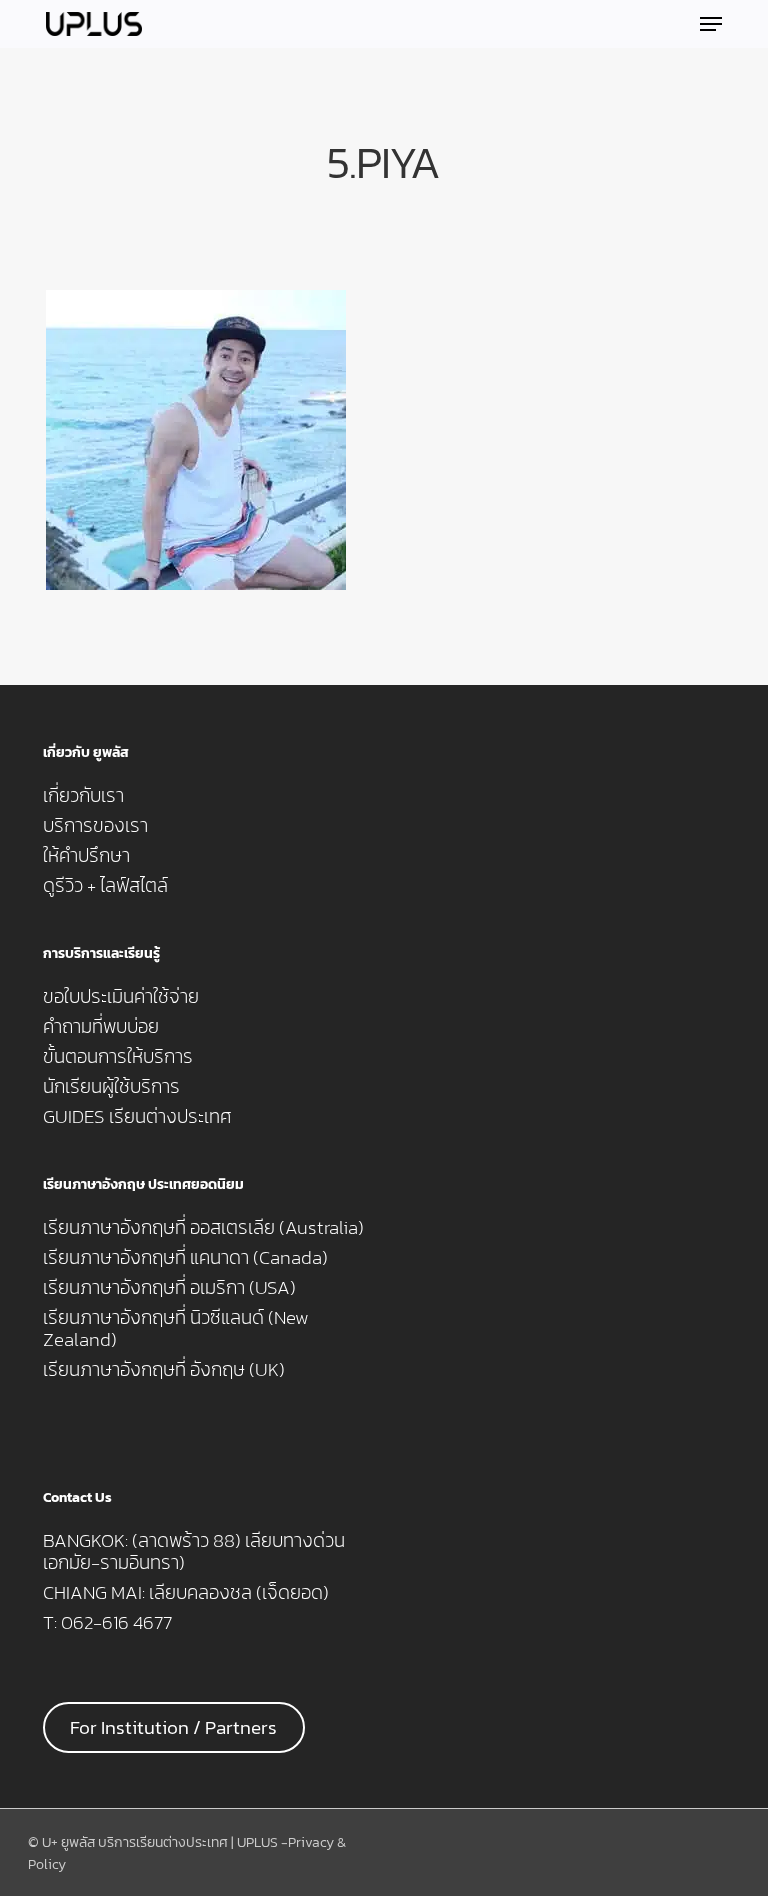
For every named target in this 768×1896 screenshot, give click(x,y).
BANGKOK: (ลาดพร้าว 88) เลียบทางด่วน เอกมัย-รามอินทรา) (194, 1552)
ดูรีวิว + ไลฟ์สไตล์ (105, 886)
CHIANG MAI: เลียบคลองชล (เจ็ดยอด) (186, 1593)
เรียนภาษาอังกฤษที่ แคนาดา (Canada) (185, 1258)
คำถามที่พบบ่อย (101, 1027)
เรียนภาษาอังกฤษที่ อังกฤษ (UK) (164, 1370)
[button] (711, 24)
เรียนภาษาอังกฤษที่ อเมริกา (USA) (169, 1288)
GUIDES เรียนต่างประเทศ (137, 1117)
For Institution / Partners (173, 1727)
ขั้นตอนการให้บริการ (118, 1057)
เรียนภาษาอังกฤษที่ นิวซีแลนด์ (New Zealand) (176, 1329)
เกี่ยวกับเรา (83, 796)
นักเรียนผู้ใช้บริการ (111, 1087)
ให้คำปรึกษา (86, 856)
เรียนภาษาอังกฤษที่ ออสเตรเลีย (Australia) (203, 1228)
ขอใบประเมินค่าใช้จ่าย (121, 997)
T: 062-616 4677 (107, 1623)
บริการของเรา (95, 826)
